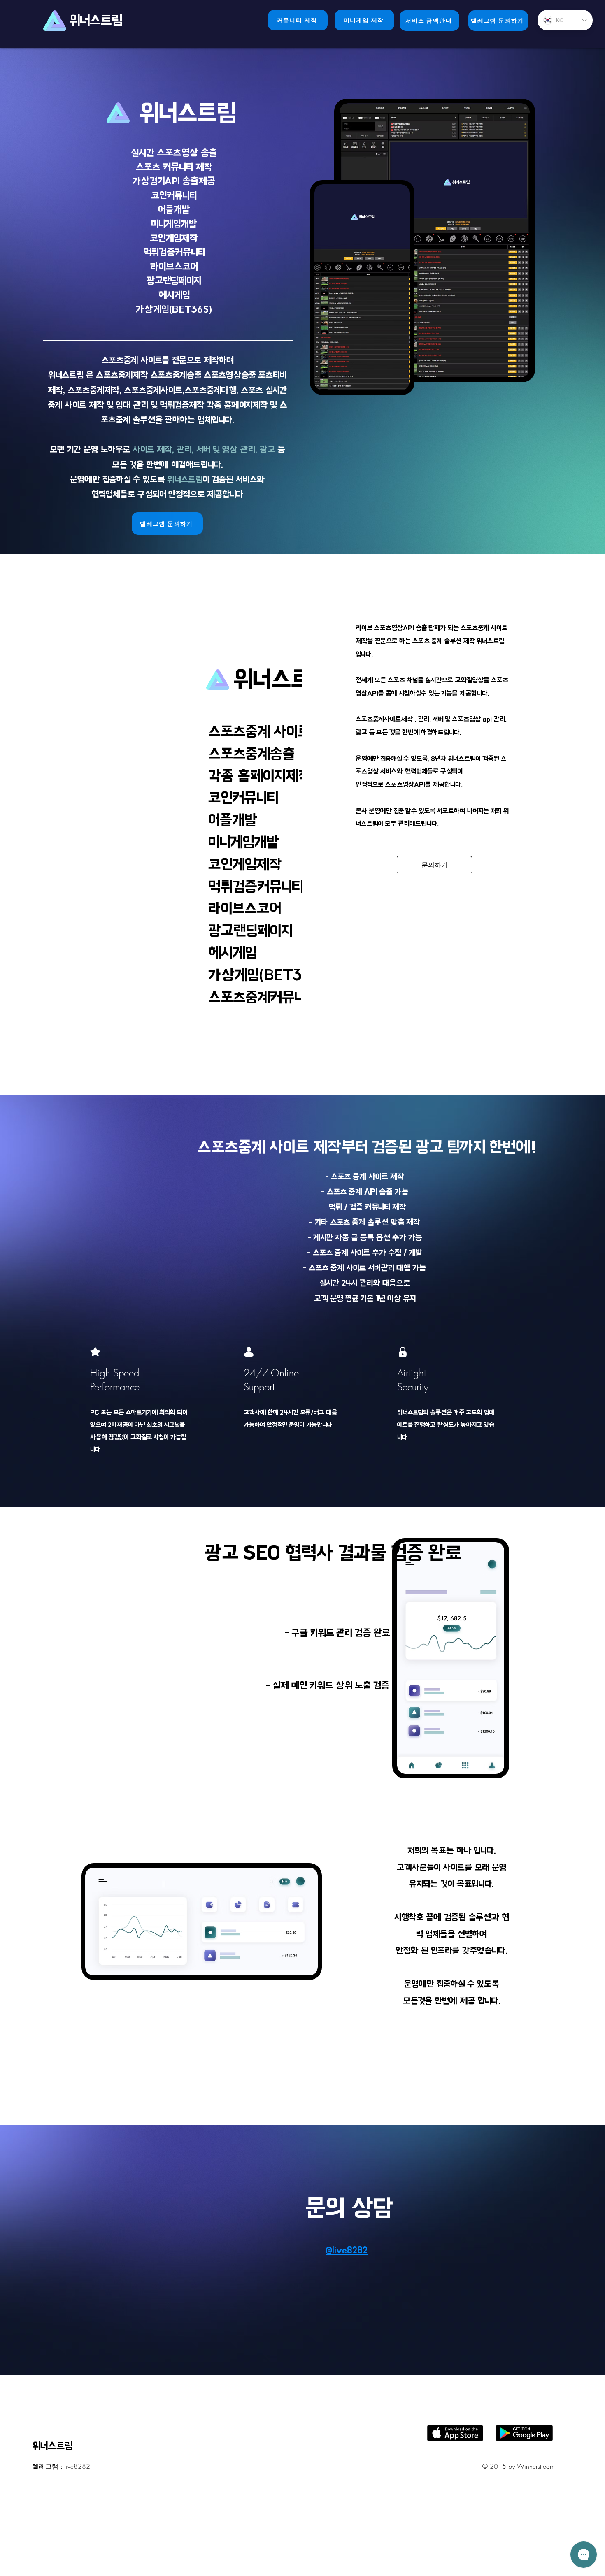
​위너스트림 (97, 20)
